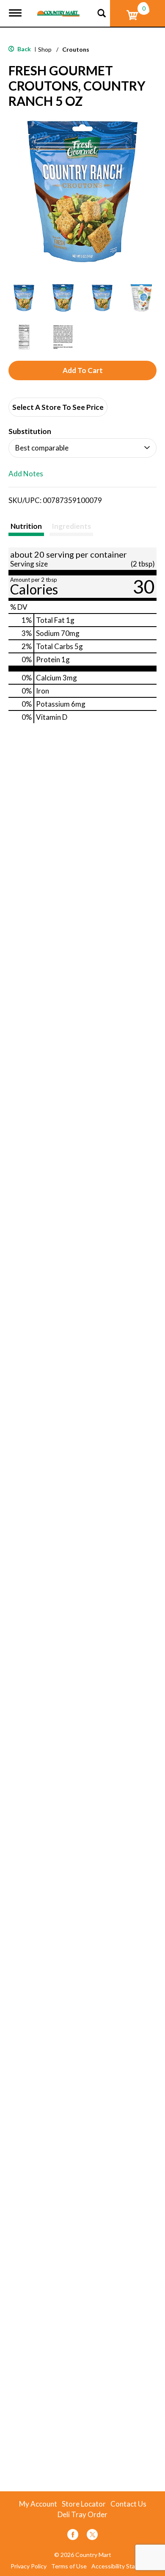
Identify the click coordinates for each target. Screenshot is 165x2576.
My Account (38, 2504)
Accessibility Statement (123, 2566)
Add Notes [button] (26, 474)
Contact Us (128, 2504)
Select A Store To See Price (58, 407)
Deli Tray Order (82, 2515)
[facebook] (73, 2536)
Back (23, 49)
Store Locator (84, 2504)
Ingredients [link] (71, 526)
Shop (45, 49)
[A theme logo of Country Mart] (58, 8)
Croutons (76, 49)
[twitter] (92, 2536)
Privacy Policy (29, 2566)
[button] (24, 298)
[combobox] (82, 448)
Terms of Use (69, 2566)
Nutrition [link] (26, 526)
